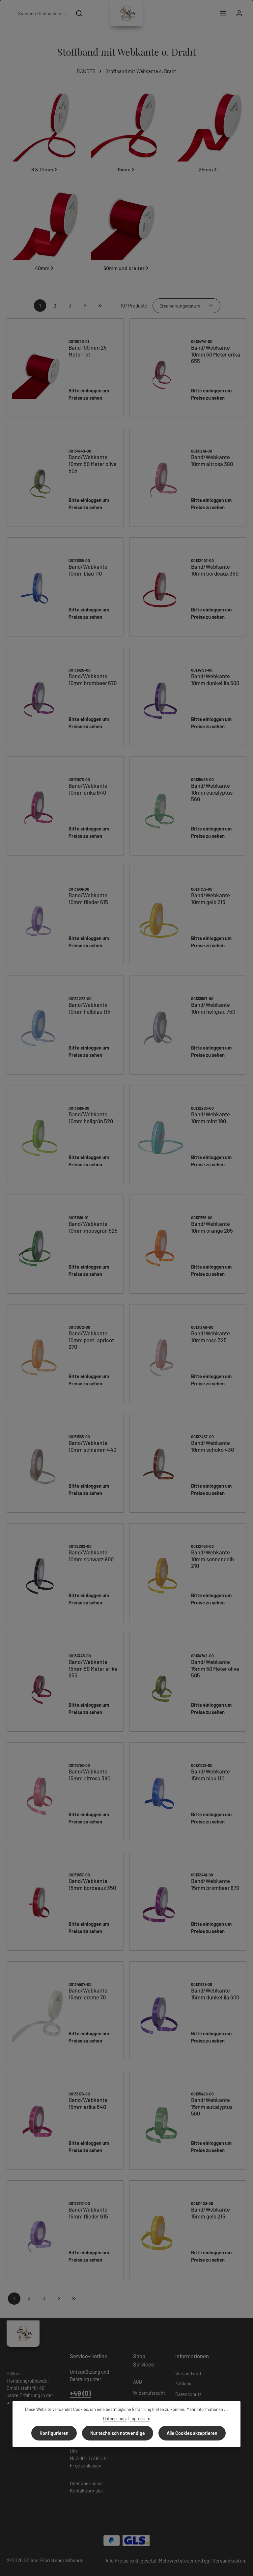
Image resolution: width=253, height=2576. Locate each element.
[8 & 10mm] (45, 133)
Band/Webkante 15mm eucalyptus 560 (212, 2107)
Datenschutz (188, 2394)
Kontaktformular (86, 2490)
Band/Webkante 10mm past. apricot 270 (91, 1340)
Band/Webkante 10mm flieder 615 (88, 898)
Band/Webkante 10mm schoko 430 (212, 1446)
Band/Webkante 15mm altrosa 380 (89, 1775)
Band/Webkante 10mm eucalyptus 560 (212, 792)
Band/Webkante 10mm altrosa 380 (212, 460)
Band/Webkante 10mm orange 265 (212, 1227)
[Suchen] (79, 13)
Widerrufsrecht (149, 2393)
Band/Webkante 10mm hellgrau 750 (213, 1008)
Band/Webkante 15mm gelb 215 (211, 2213)
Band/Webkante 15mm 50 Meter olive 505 (215, 1669)
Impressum (140, 2418)
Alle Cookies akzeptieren (192, 2433)
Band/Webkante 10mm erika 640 (88, 789)
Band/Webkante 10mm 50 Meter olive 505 (93, 464)
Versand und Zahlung (188, 2378)
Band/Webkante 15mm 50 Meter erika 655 (93, 1669)
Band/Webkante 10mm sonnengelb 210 (212, 1559)
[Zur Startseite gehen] (126, 13)
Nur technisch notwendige (118, 2433)
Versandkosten (229, 2561)
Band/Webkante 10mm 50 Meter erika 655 (216, 354)
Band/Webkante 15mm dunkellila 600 (215, 1994)
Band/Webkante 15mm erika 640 (88, 2103)
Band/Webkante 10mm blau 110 (88, 570)
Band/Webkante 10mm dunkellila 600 (215, 679)
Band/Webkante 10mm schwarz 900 (91, 1556)
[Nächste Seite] (85, 306)
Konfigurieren (54, 2433)
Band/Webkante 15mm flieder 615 (88, 2213)
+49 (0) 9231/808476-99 (94, 2398)
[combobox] (42, 13)
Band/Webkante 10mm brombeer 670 (93, 679)
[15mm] (126, 133)
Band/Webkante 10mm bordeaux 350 (215, 570)
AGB (138, 2382)
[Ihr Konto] (239, 13)
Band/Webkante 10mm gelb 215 (211, 898)
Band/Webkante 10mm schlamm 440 (92, 1446)
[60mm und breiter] (126, 232)
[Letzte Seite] (100, 306)
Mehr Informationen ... (207, 2409)
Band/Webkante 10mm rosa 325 (211, 1337)
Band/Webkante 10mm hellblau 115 (89, 1008)
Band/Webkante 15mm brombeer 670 (215, 1884)
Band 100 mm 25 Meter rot (88, 351)
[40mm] (45, 232)
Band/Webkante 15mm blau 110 (211, 1775)
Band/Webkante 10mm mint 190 (211, 1117)
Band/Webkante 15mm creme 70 (88, 1994)
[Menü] (223, 13)
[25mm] (208, 133)
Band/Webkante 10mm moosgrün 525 (93, 1227)
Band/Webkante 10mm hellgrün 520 (91, 1117)
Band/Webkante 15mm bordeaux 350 (92, 1884)
